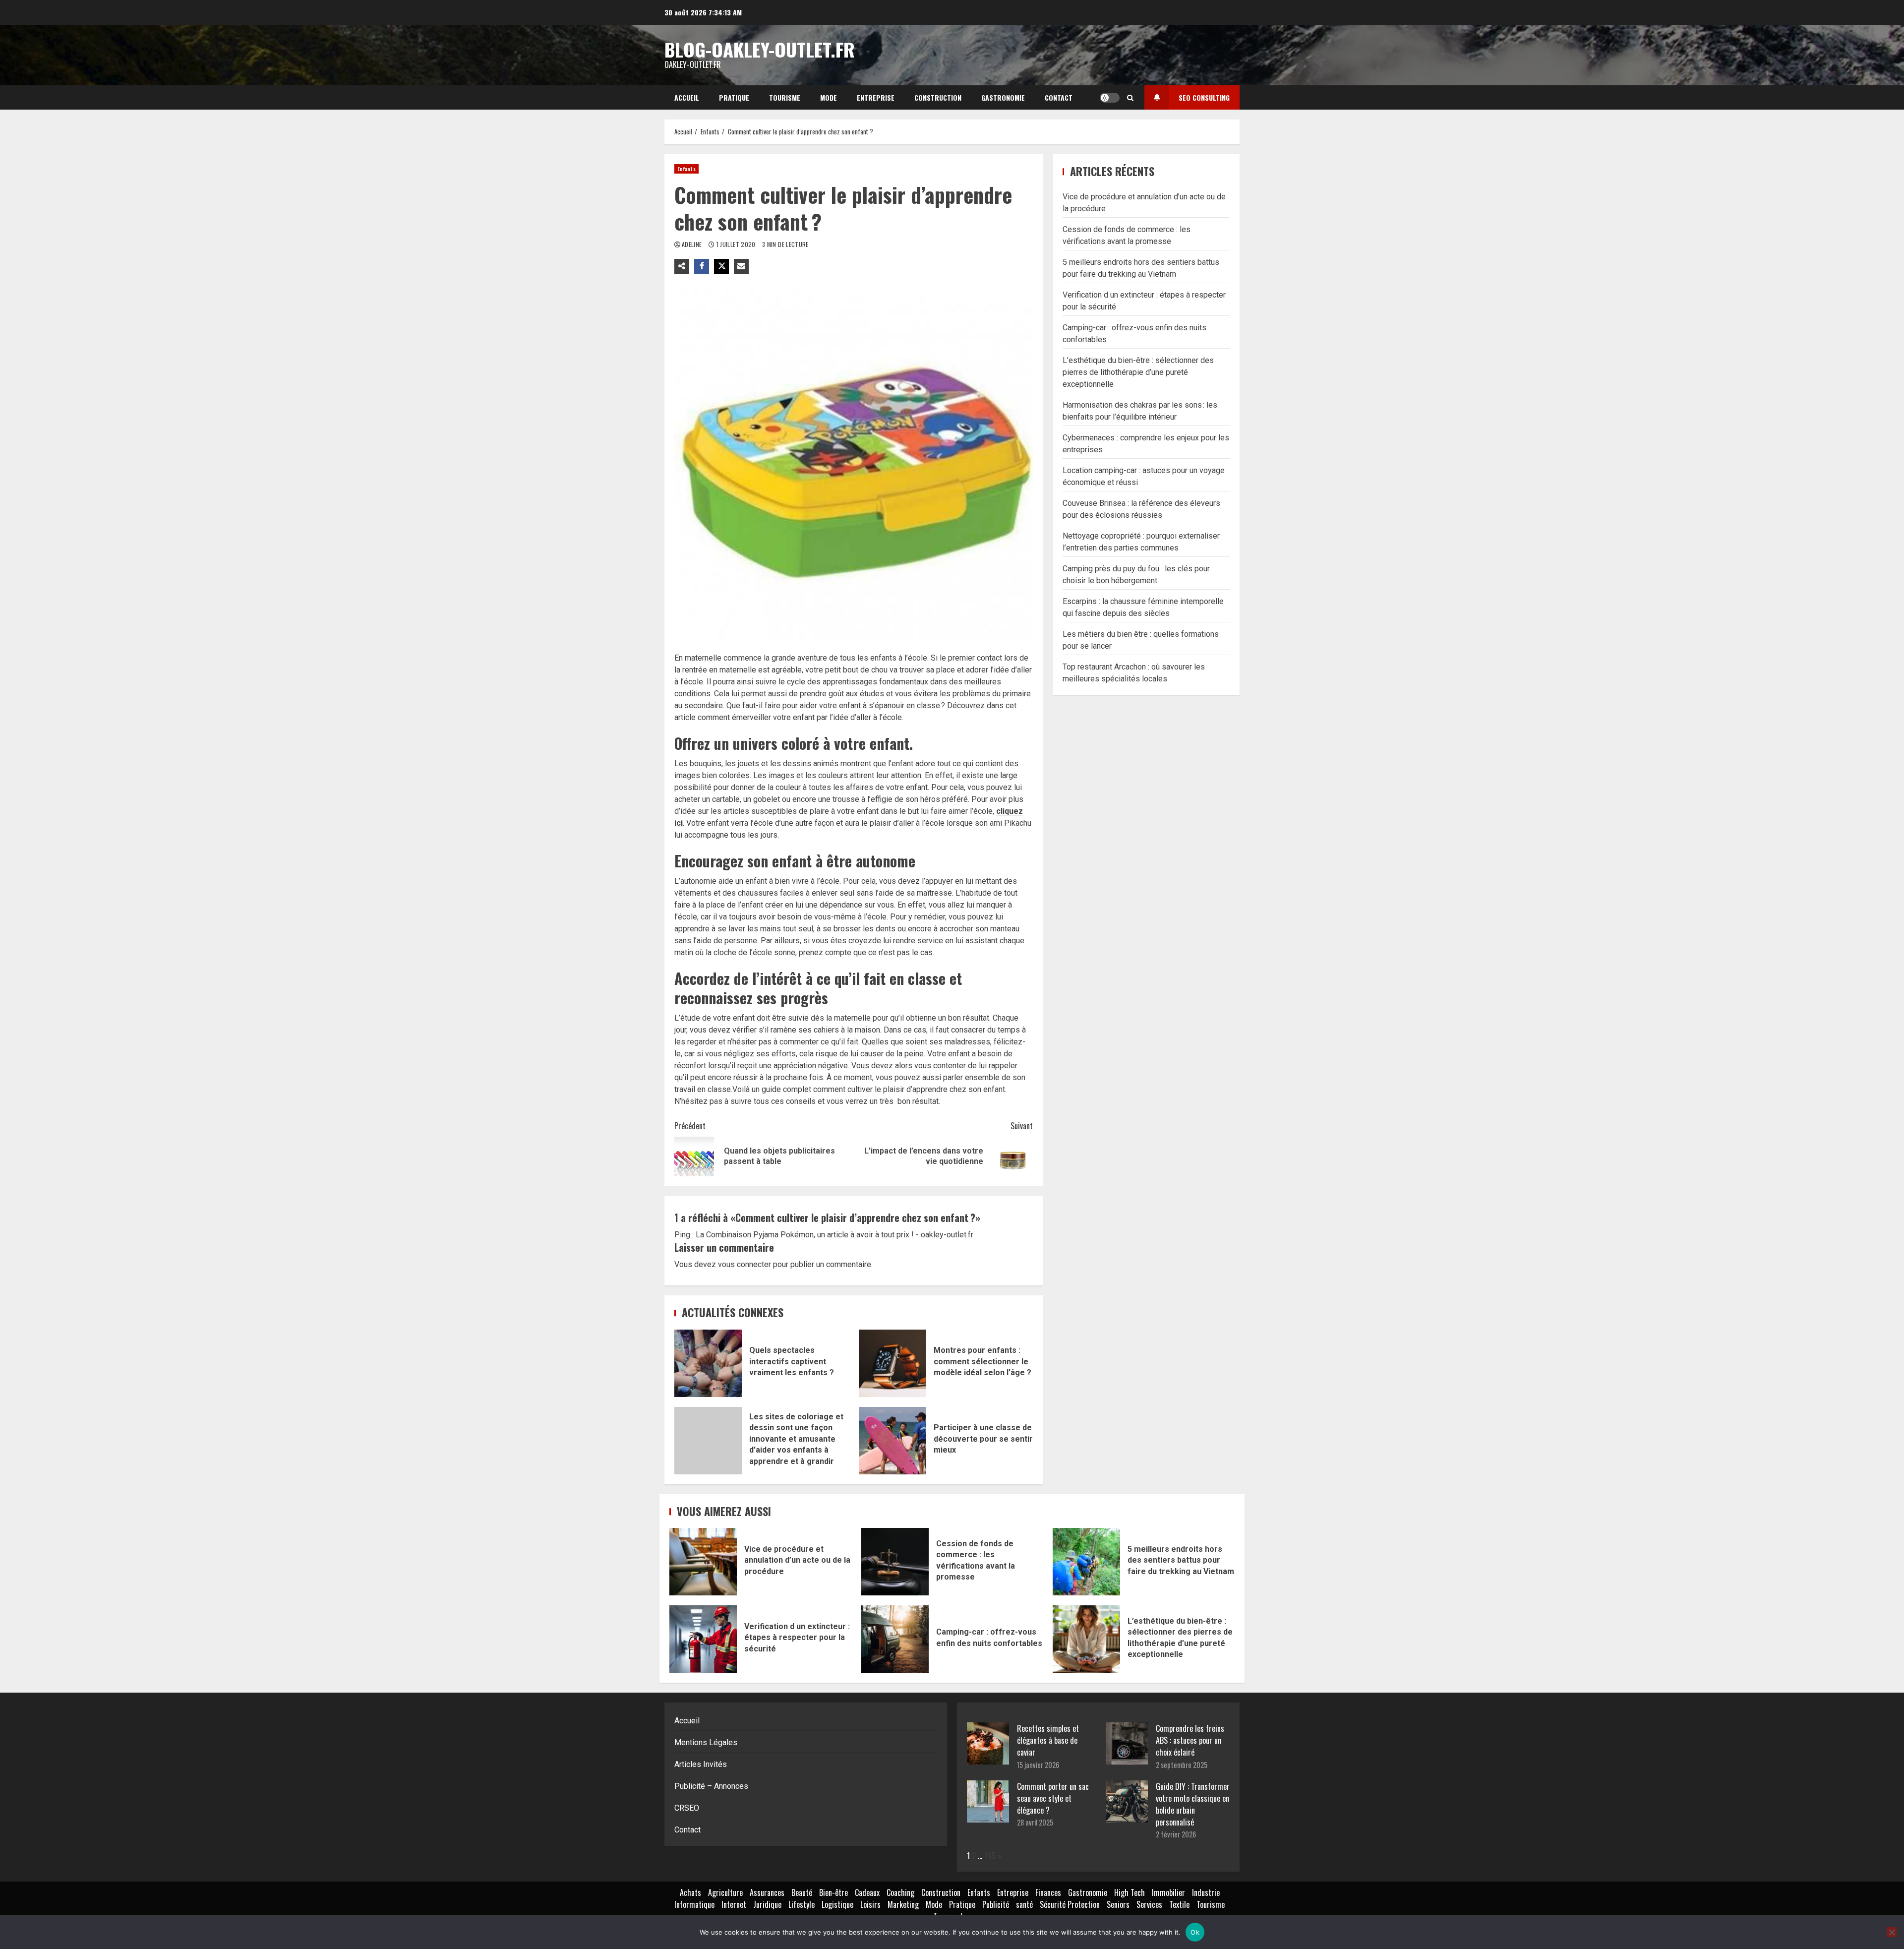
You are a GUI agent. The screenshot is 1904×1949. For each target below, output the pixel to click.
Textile (1179, 1904)
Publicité (996, 1904)
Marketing (903, 1904)
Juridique (767, 1904)
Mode (829, 97)
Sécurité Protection (1070, 1904)
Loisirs (870, 1904)
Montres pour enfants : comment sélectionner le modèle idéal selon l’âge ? (892, 1363)
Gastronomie (1003, 97)
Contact (1059, 97)
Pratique (734, 97)
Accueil (687, 97)
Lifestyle (802, 1904)
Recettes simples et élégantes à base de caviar (1048, 1740)
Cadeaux (867, 1892)
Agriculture (725, 1892)
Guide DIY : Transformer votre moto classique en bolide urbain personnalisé (1193, 1804)
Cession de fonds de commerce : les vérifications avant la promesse (895, 1562)
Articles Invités (701, 1764)
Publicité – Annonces (711, 1786)
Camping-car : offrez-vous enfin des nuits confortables (895, 1639)
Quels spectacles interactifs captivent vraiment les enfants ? (708, 1363)
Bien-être (833, 1892)
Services (1149, 1904)
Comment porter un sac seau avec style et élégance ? (1053, 1798)
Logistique (837, 1904)
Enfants (686, 169)
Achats (690, 1892)
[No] (1892, 1932)
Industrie (1206, 1892)
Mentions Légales (706, 1742)
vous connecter (744, 1264)
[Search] (1130, 98)
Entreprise (876, 97)
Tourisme (785, 97)
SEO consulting (1204, 97)
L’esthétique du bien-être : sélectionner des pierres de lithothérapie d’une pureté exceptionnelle (1138, 372)
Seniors (1118, 1904)
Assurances (767, 1892)
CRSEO (687, 1808)
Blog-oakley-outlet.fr (760, 49)
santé (1024, 1904)
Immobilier (1168, 1892)
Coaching (900, 1892)
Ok (1195, 1932)
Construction (938, 97)
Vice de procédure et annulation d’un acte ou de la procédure (703, 1562)
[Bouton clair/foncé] (1110, 98)
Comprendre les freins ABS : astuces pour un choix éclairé (1190, 1740)
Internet (734, 1904)
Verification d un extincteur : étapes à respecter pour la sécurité (703, 1639)
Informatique (694, 1904)
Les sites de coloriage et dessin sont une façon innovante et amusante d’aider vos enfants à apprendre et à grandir (708, 1441)
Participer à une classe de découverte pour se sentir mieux (892, 1441)
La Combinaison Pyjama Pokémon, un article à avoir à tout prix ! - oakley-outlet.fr (834, 1235)
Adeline (693, 244)
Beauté (802, 1892)
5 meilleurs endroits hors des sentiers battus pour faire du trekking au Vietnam (1086, 1562)
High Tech (1130, 1892)
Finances (1048, 1892)
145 (990, 1856)
